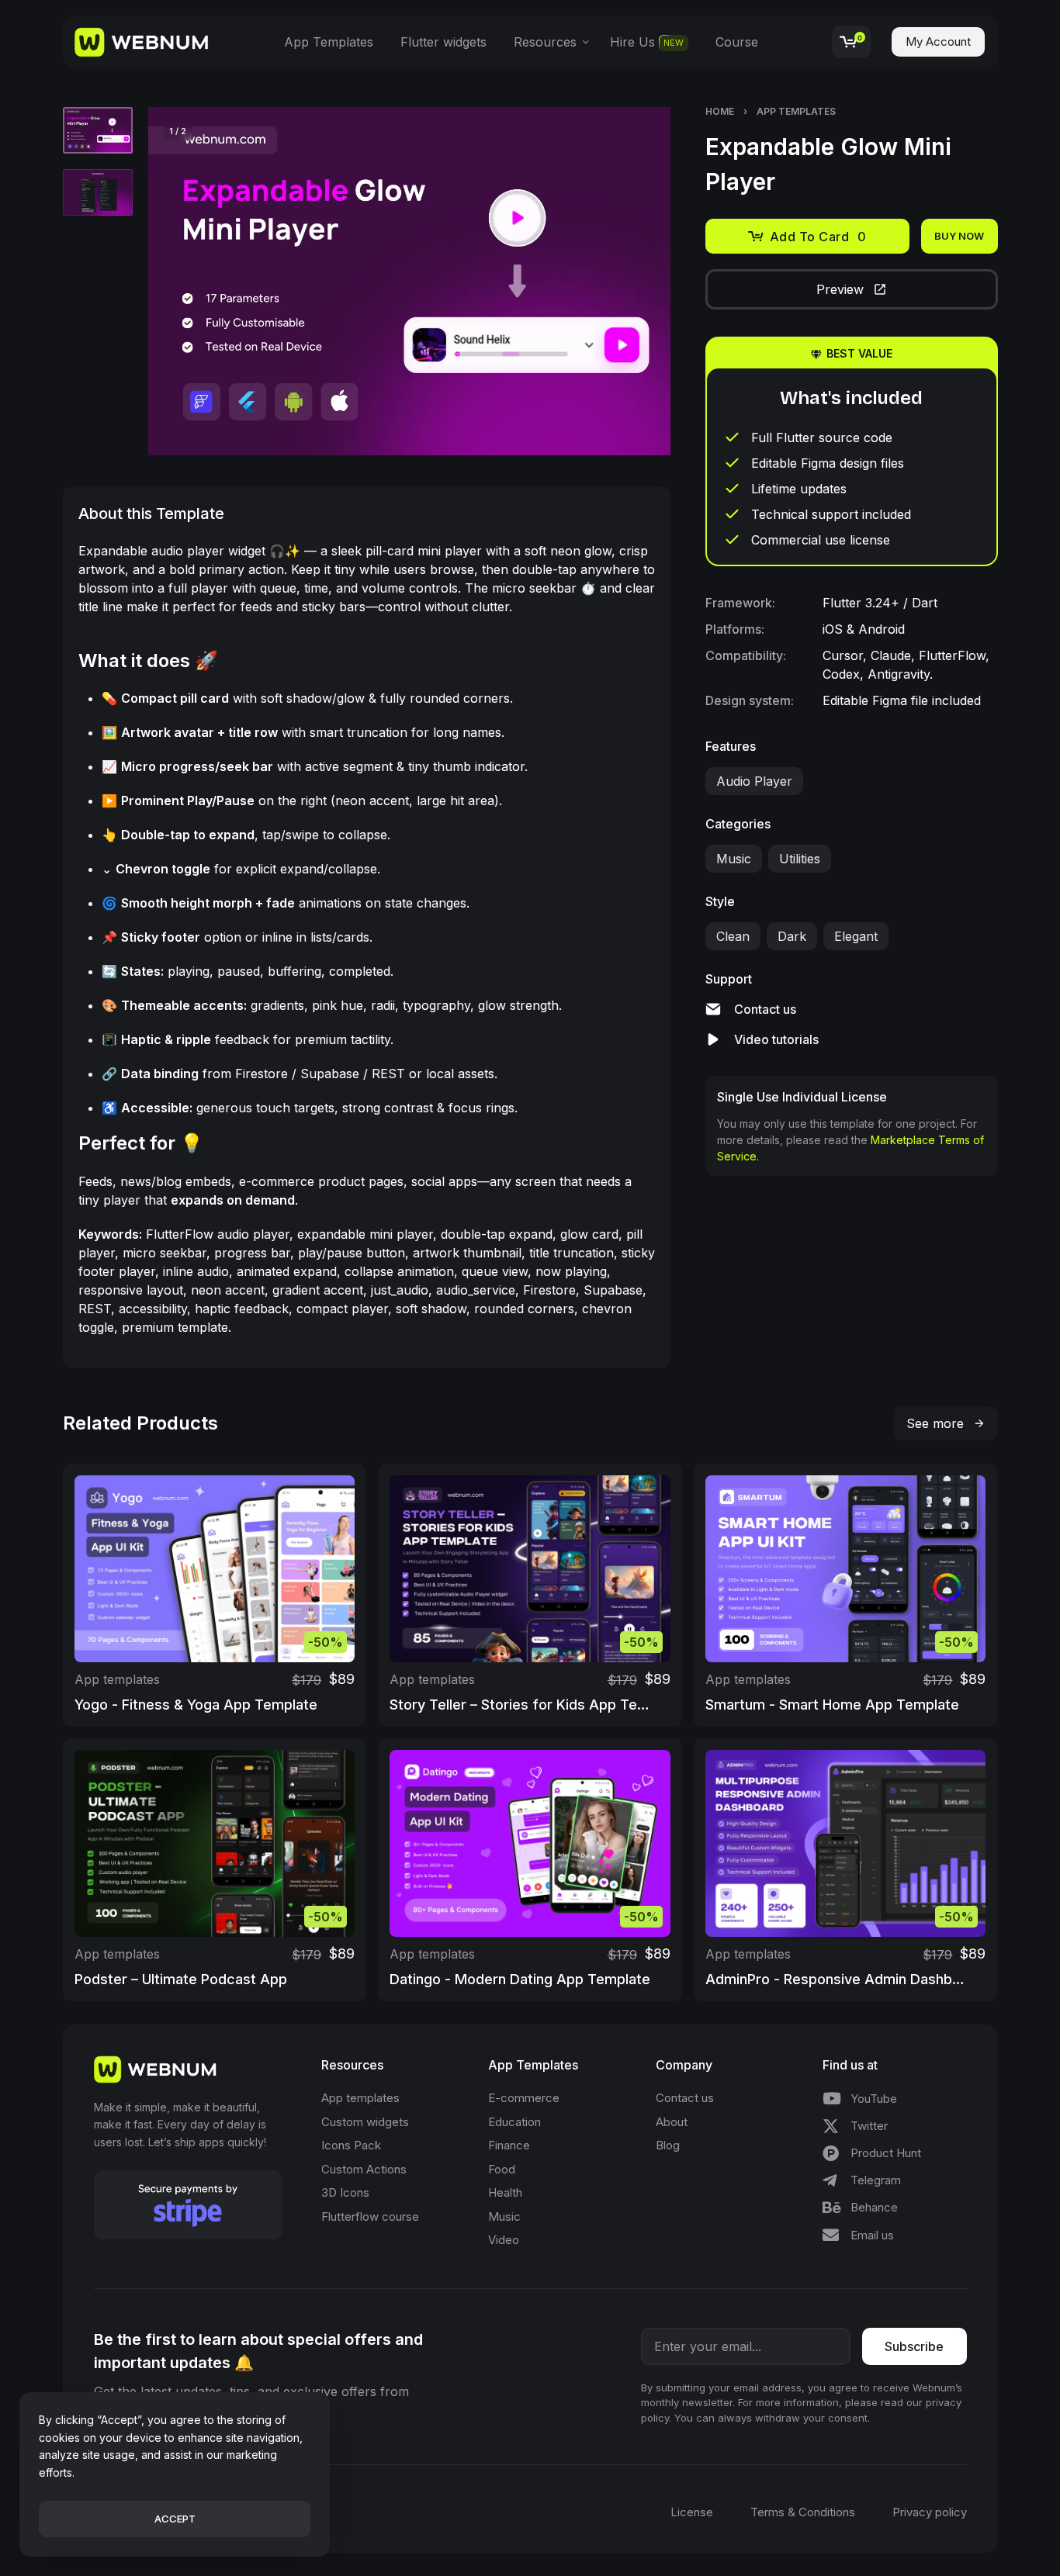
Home (720, 111)
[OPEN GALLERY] (410, 281)
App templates (796, 111)
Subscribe (914, 2346)
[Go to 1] (98, 130)
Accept (175, 2519)
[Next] (629, 282)
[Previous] (190, 282)
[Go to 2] (98, 192)
